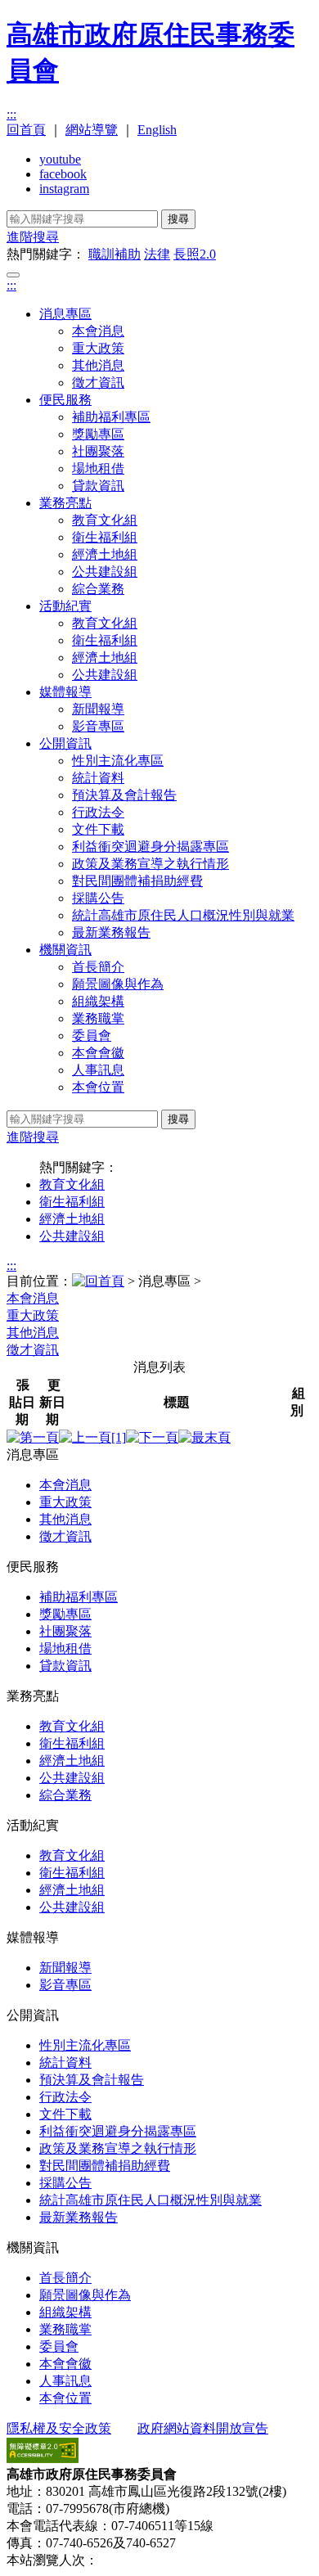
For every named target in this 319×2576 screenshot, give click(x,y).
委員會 (92, 1036)
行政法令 (98, 812)
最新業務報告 (111, 932)
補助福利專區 (111, 417)
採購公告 (98, 898)
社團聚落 (98, 451)
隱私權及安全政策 (59, 2428)
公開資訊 (65, 743)
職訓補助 (115, 254)
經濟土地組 (105, 554)
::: (11, 114)
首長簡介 (98, 967)
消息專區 (65, 314)
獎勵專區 (98, 434)
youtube (60, 159)
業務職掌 (98, 1018)
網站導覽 (92, 130)
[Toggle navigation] (13, 275)
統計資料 (98, 778)
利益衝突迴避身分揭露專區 (151, 847)
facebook (63, 174)
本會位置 (98, 1087)
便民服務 (65, 400)
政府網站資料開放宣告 (203, 2428)
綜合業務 (98, 589)
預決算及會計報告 (124, 795)
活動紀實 (65, 606)
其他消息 (98, 365)
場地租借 (98, 468)
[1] (119, 1437)
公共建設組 (105, 572)
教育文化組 (105, 520)
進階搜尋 (33, 237)
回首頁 (26, 130)
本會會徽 (98, 1053)
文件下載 (98, 829)
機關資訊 (65, 950)
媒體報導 (65, 692)
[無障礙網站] (43, 2459)
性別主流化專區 (118, 761)
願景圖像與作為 (118, 984)
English (157, 130)
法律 (157, 254)
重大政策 (98, 348)
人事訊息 (98, 1070)
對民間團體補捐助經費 (137, 881)
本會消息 (98, 331)
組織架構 (98, 1001)
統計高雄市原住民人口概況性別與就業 (183, 915)
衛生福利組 (105, 537)
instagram (64, 189)
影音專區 (98, 726)
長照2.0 (195, 254)
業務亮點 (65, 503)
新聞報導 (98, 709)
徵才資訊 (98, 383)
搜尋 (178, 219)
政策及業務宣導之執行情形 (151, 864)
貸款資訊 (98, 486)
